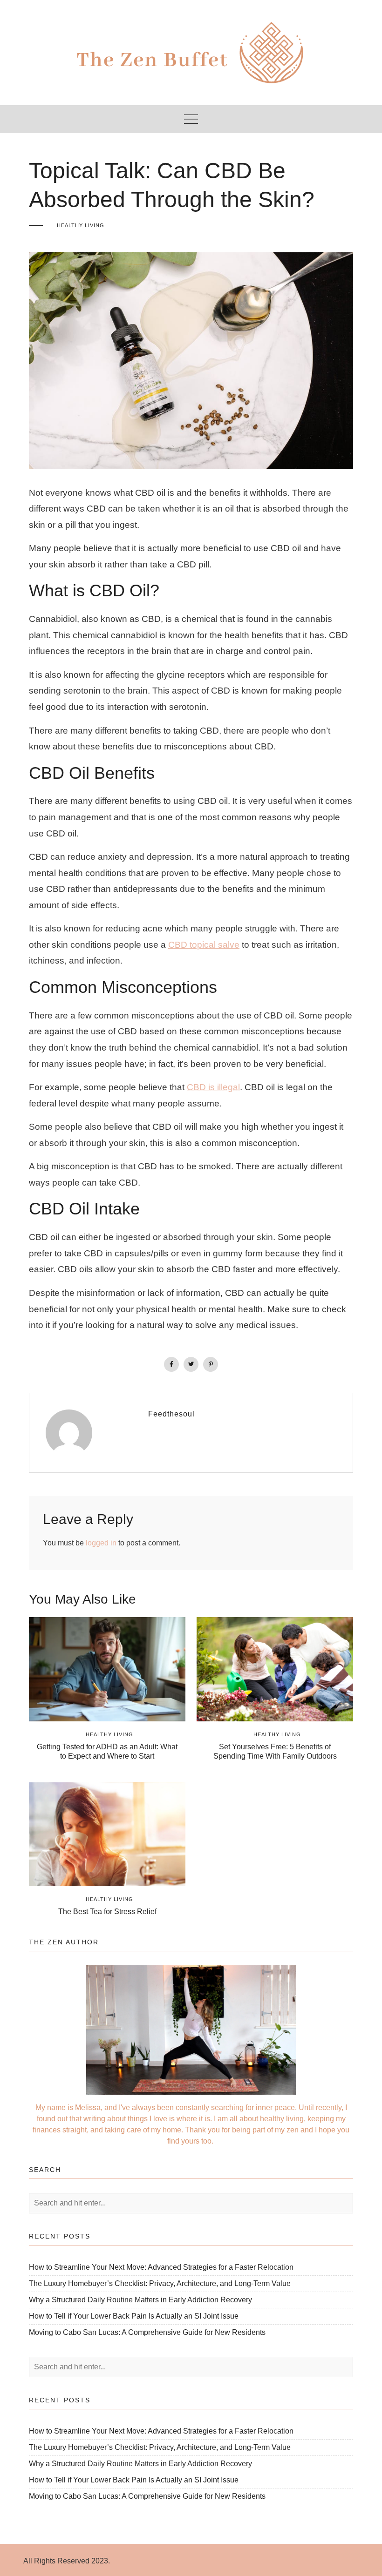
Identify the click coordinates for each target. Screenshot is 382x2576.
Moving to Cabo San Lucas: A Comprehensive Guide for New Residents (147, 2332)
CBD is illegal (213, 1087)
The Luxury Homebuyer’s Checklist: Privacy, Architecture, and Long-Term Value (160, 2283)
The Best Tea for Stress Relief (107, 1912)
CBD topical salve (204, 945)
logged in (101, 1543)
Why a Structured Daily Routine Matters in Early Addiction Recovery (140, 2300)
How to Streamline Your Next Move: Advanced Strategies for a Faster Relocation (161, 2267)
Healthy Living (81, 225)
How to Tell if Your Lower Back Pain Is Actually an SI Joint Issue (134, 2316)
